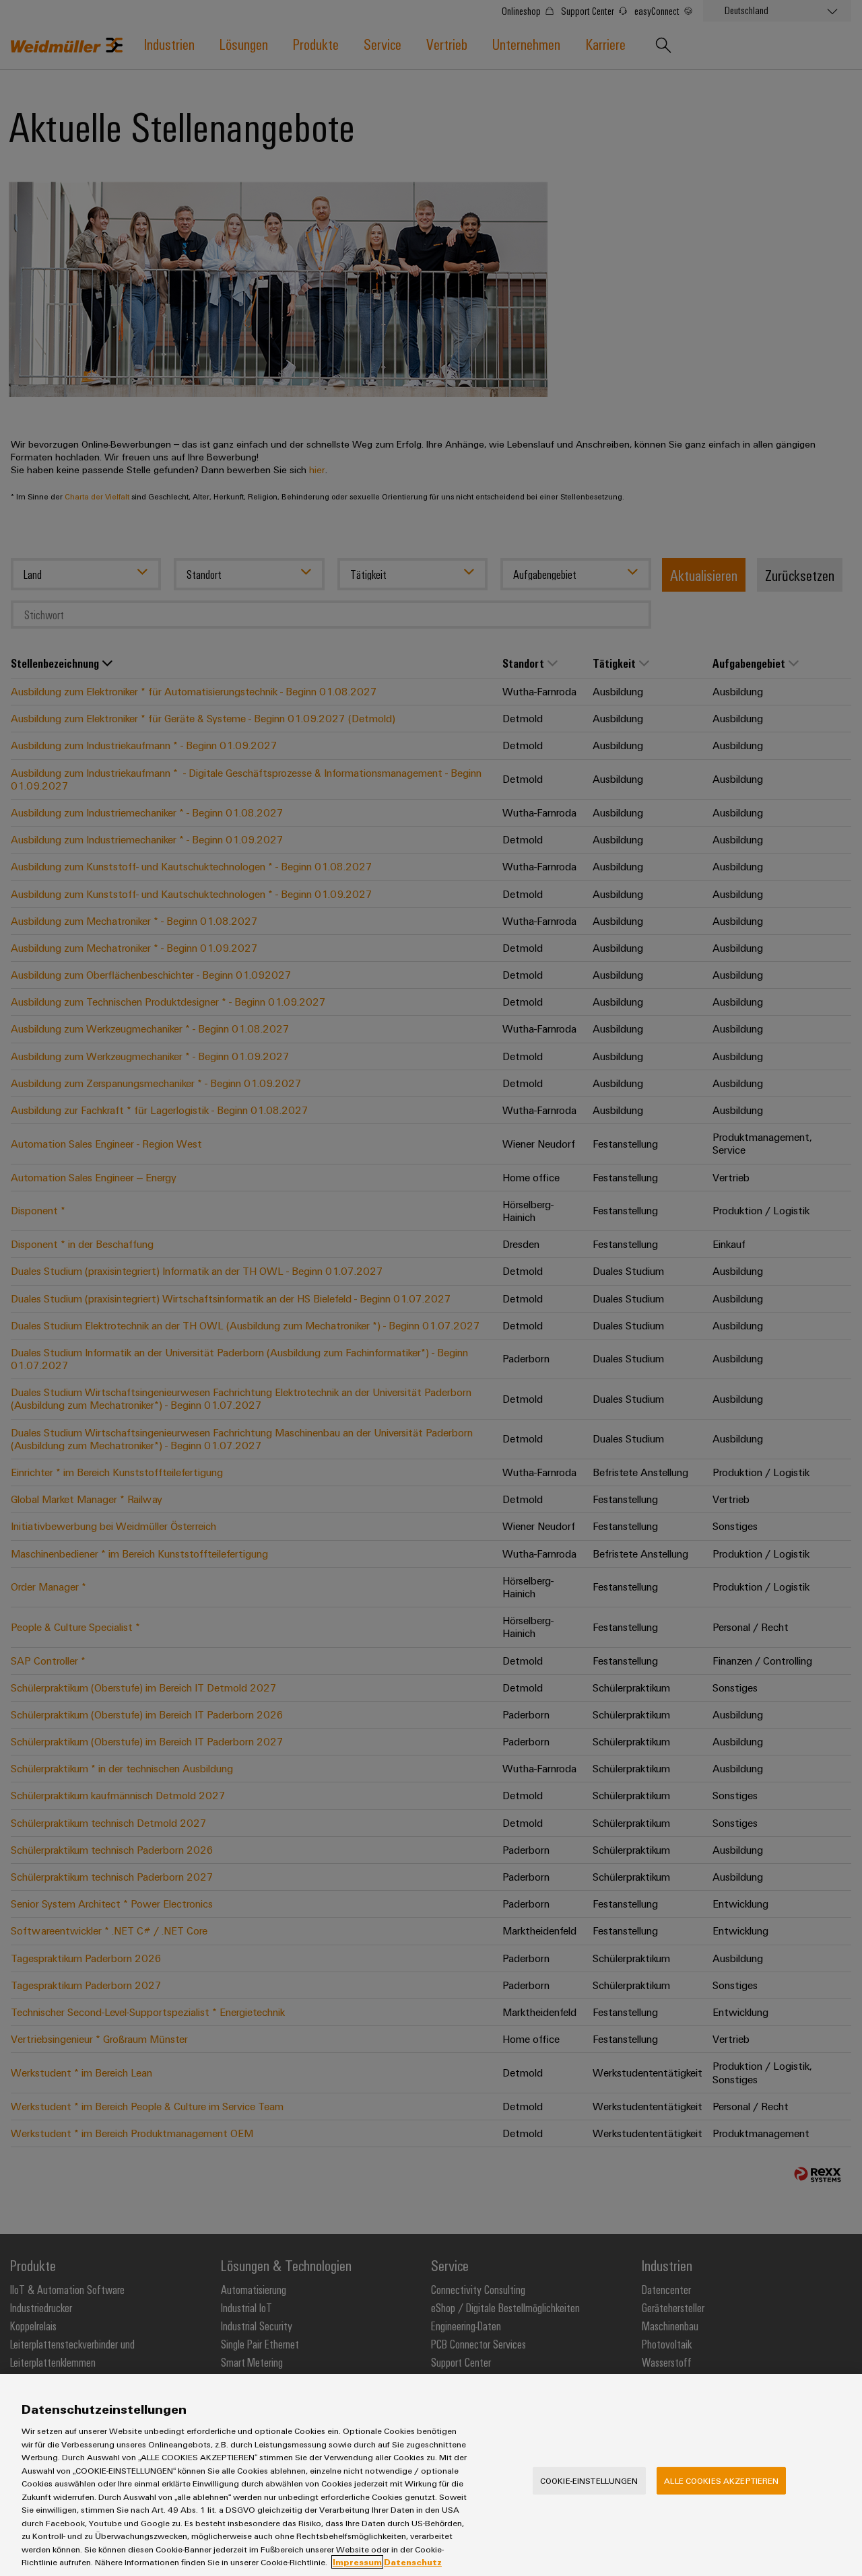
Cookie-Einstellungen (589, 2480)
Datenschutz (413, 2562)
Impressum (357, 2562)
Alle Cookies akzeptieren (721, 2480)
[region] (431, 2475)
